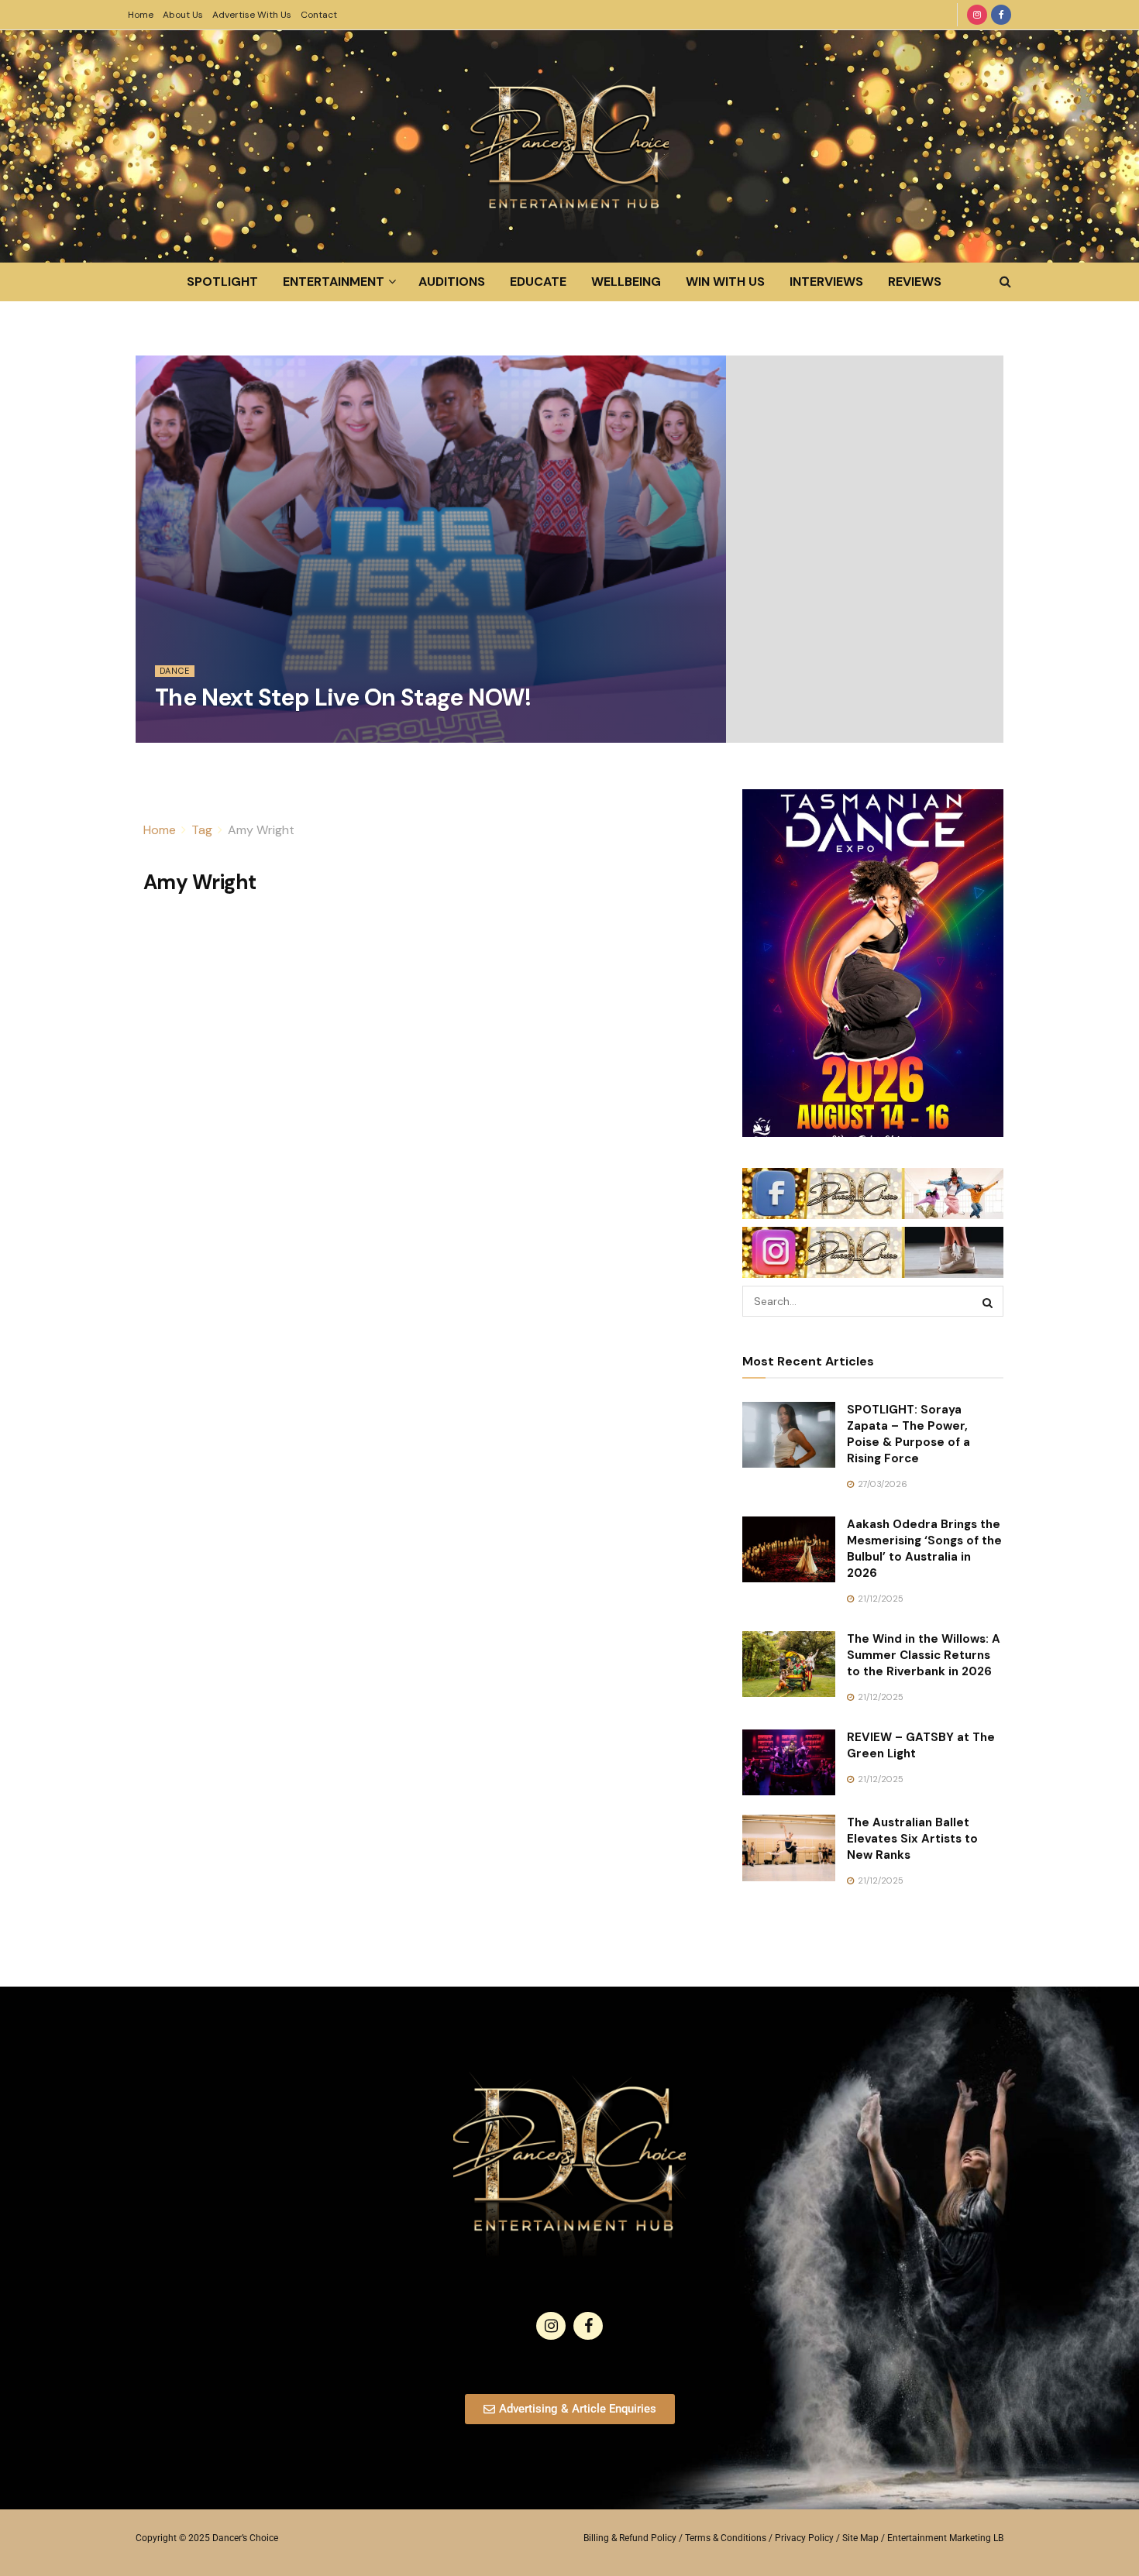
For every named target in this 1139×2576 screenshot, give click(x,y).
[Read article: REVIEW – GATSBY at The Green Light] (789, 1763)
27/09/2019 (187, 733)
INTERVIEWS (826, 282)
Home (141, 15)
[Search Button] (1005, 282)
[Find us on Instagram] (977, 15)
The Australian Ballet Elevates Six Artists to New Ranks (912, 1839)
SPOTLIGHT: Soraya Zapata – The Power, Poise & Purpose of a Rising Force (908, 1434)
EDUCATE (538, 282)
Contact (319, 15)
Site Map (860, 2538)
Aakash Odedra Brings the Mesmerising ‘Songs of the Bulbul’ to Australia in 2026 (924, 1549)
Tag (202, 830)
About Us (183, 15)
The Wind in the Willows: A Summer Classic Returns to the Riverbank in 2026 (924, 1655)
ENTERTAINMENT (334, 282)
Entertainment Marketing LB (945, 2538)
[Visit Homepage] (569, 146)
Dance (175, 671)
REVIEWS (915, 282)
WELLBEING (626, 282)
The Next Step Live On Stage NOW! (343, 697)
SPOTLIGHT (222, 282)
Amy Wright (261, 830)
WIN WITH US (725, 282)
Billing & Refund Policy (630, 2538)
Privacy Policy (804, 2538)
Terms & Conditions (726, 2538)
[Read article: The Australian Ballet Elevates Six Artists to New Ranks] (789, 1848)
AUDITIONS (452, 282)
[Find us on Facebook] (1001, 15)
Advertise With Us (252, 15)
